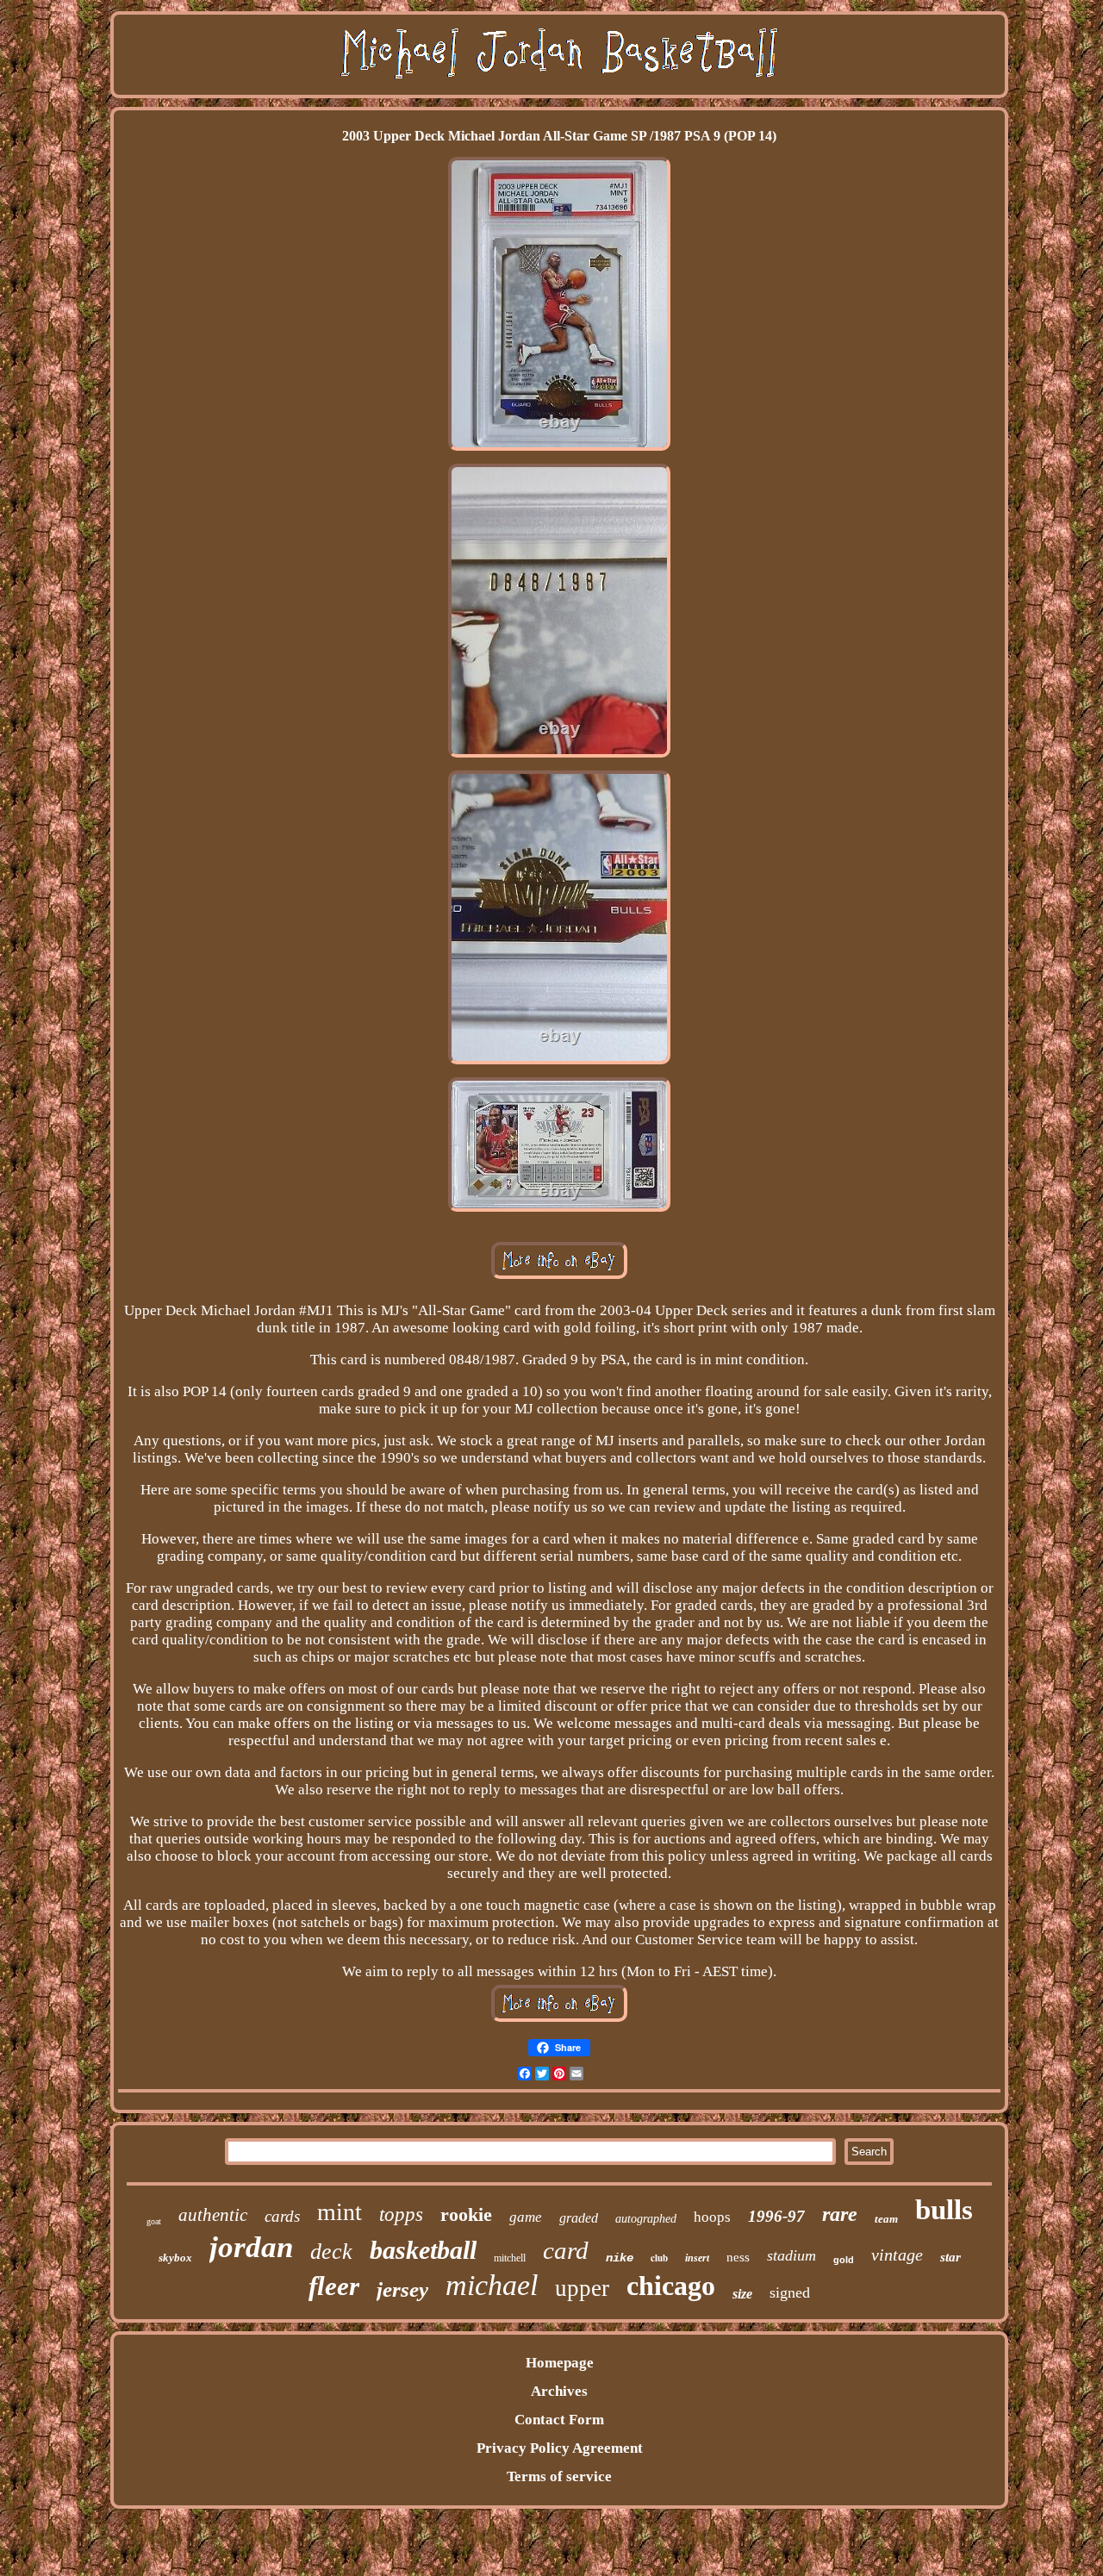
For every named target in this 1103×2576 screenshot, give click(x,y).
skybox (175, 2258)
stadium (791, 2255)
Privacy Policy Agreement (560, 2448)
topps (401, 2214)
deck (331, 2252)
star (950, 2257)
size (742, 2294)
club (659, 2258)
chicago (671, 2286)
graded (579, 2218)
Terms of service (559, 2476)
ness (738, 2257)
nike (620, 2258)
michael (492, 2285)
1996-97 (776, 2216)
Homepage (560, 2363)
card (566, 2250)
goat (154, 2221)
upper (582, 2288)
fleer (334, 2286)
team (886, 2219)
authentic (213, 2215)
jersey (402, 2289)
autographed (646, 2219)
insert (697, 2258)
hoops (712, 2217)
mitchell (510, 2258)
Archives (559, 2391)
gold (844, 2260)
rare (840, 2214)
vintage (897, 2255)
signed (790, 2292)
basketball (423, 2250)
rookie (466, 2214)
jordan (251, 2247)
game (526, 2217)
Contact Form (559, 2420)
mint (340, 2212)
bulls (944, 2210)
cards (282, 2216)
